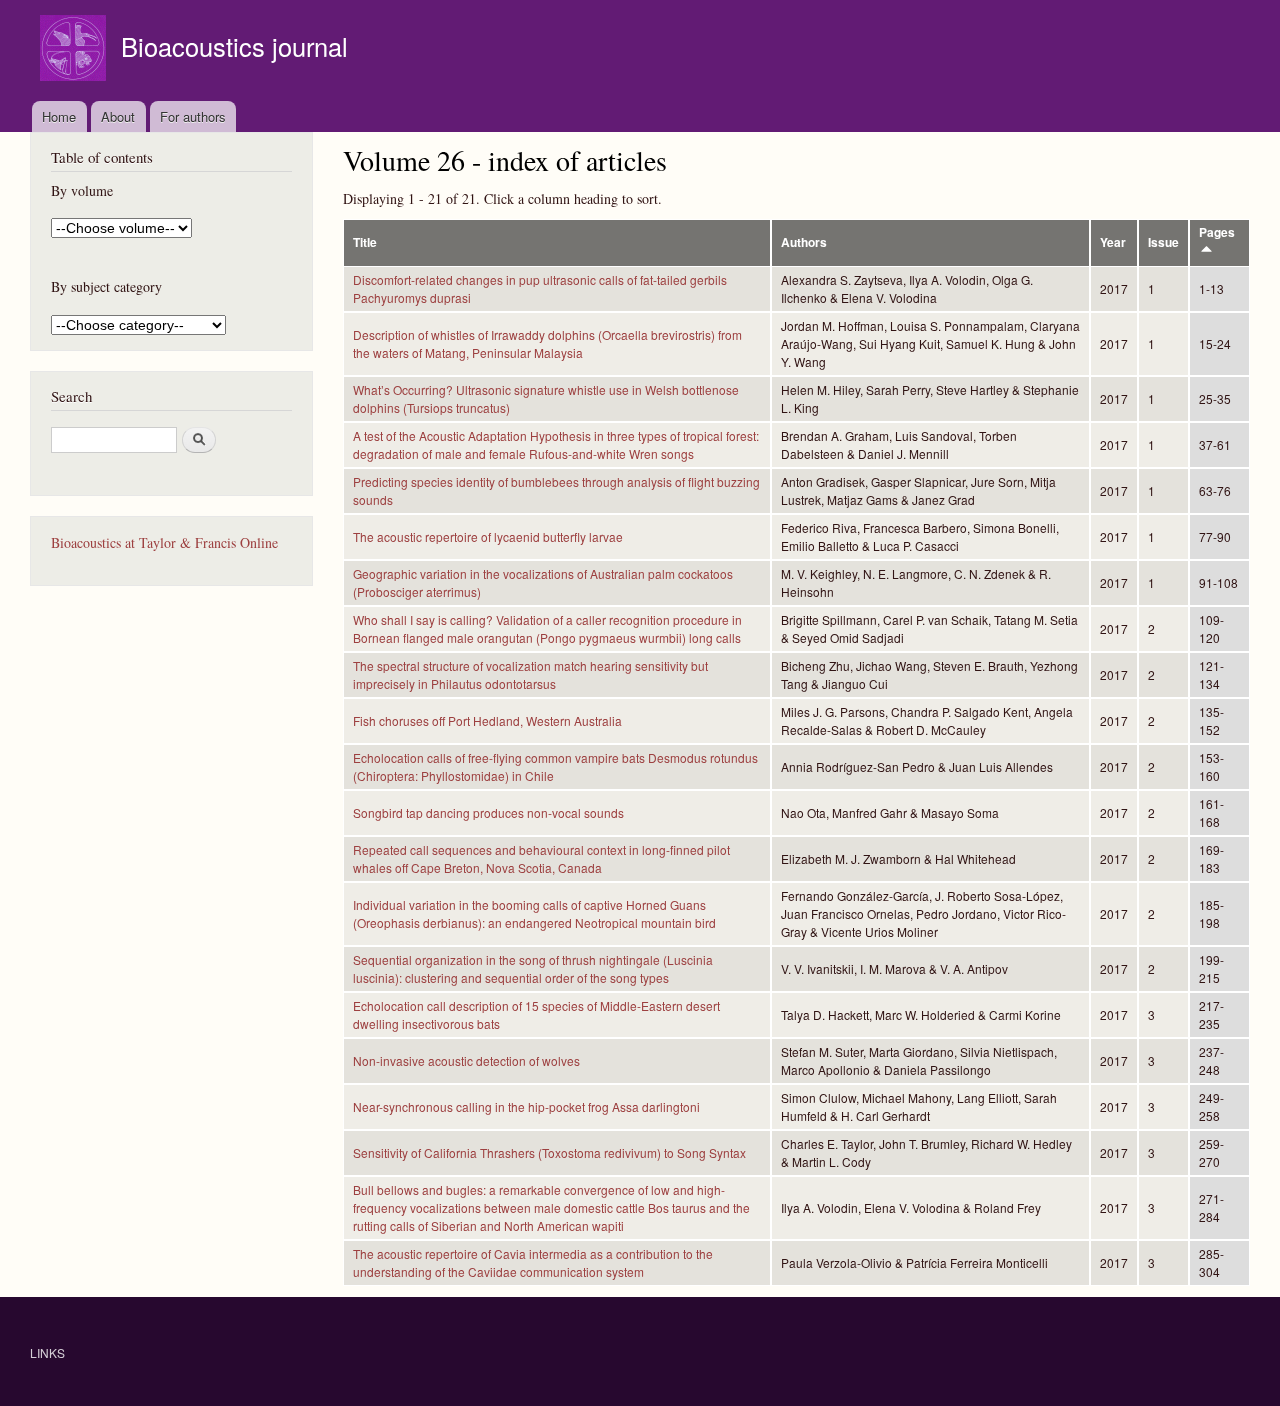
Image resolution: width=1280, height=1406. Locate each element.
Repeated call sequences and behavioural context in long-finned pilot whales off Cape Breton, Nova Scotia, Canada (541, 858)
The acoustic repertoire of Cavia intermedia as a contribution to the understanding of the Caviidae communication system (533, 1262)
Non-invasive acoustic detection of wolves (466, 1060)
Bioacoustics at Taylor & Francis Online (164, 542)
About (118, 116)
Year (1113, 242)
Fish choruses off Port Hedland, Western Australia (487, 720)
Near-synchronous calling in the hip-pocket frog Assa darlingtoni (526, 1106)
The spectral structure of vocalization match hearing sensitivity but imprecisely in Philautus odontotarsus (530, 674)
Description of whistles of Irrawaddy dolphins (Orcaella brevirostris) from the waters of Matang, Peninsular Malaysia (547, 343)
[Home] (75, 50)
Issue (1163, 242)
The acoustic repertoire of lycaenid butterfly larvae (488, 536)
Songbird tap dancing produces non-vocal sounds (488, 812)
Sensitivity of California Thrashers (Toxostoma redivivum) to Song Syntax (549, 1152)
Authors (804, 242)
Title (365, 242)
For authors (193, 116)
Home (59, 116)
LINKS (47, 1352)
